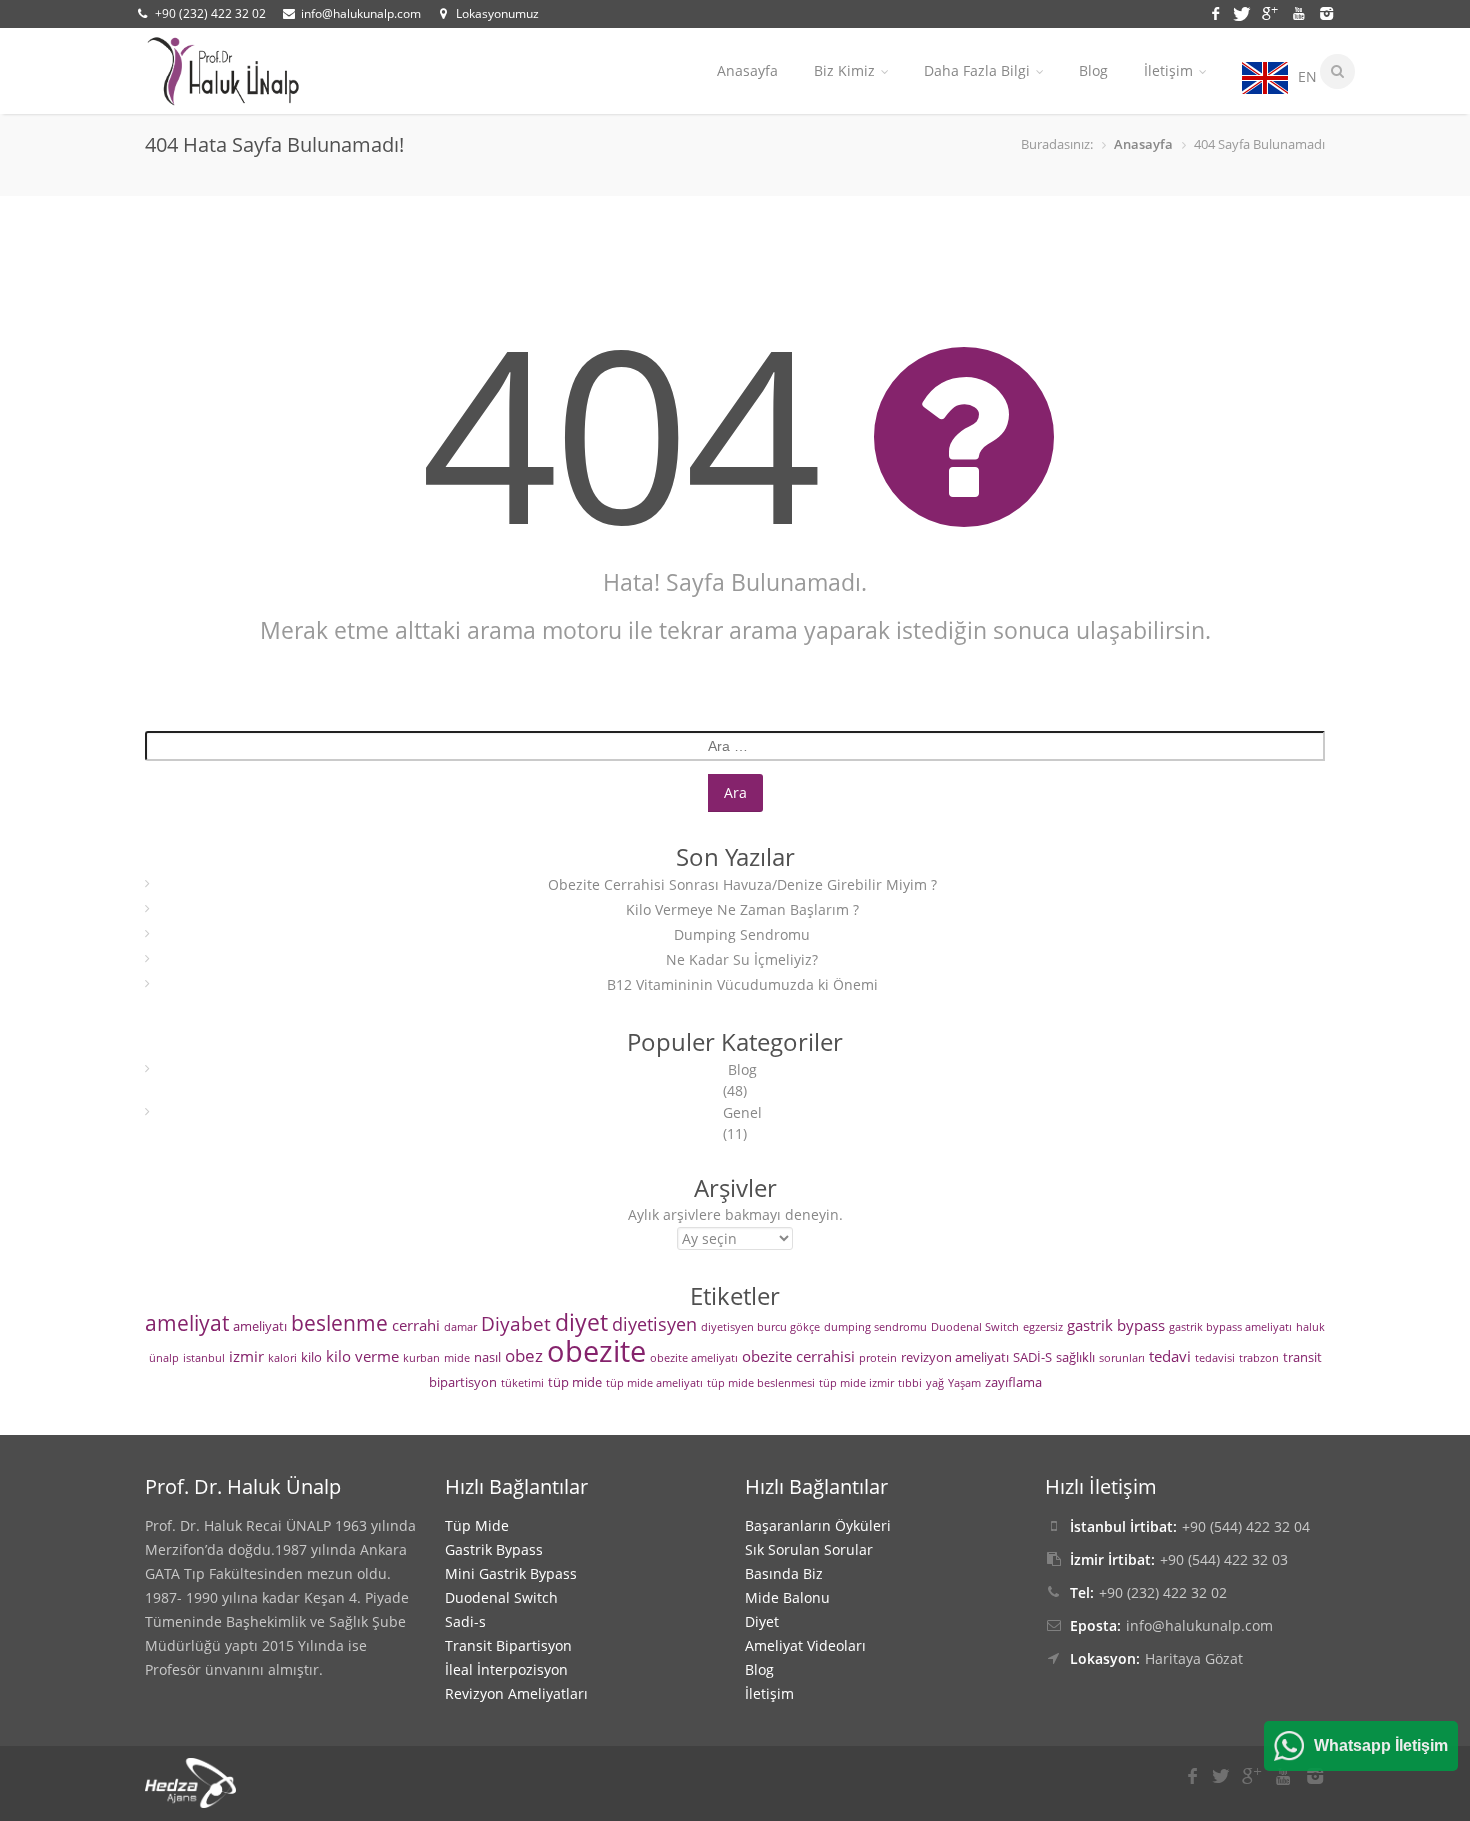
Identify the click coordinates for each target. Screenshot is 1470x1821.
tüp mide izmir (856, 1383)
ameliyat (187, 1322)
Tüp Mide (477, 1525)
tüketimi (522, 1383)
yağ (935, 1383)
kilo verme (362, 1356)
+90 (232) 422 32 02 (210, 13)
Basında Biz (784, 1573)
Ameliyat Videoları (805, 1645)
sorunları (1122, 1358)
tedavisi (1215, 1358)
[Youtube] (1302, 11)
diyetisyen (654, 1324)
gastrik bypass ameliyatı (1230, 1327)
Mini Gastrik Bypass (511, 1573)
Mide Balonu (787, 1597)
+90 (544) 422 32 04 (1246, 1526)
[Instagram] (1325, 11)
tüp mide (575, 1382)
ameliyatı (260, 1326)
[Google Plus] (1273, 11)
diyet (581, 1322)
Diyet (762, 1621)
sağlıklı (1075, 1357)
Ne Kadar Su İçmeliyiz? (742, 959)
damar (460, 1327)
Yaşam (964, 1383)
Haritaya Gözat (1194, 1658)
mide (457, 1358)
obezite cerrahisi (798, 1356)
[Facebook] (1218, 11)
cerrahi (416, 1325)
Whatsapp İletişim (1381, 1745)
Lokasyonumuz (497, 13)
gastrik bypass (1116, 1325)
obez (524, 1355)
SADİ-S (1032, 1357)
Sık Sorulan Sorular (809, 1549)
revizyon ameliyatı (955, 1357)
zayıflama (1013, 1382)
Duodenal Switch (975, 1327)
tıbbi (910, 1383)
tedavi (1170, 1356)
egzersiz (1043, 1327)
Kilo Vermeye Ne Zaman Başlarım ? (742, 909)
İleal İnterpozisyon (506, 1669)
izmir (246, 1356)
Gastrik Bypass (494, 1549)
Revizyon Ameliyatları (516, 1693)
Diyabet (516, 1324)
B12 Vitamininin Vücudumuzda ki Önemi (742, 984)
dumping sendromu (875, 1327)
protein (878, 1358)
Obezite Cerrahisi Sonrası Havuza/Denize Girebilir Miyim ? (742, 884)
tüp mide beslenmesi (761, 1383)
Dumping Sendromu (742, 934)
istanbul (204, 1358)
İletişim (1168, 70)
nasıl (487, 1357)
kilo (311, 1357)
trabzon (1259, 1358)
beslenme (339, 1322)
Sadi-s (465, 1621)
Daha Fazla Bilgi (977, 70)
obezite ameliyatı (694, 1358)
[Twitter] (1245, 11)
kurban (421, 1358)
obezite (596, 1351)
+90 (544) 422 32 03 (1224, 1559)
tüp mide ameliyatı (654, 1383)
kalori (282, 1358)
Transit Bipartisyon (508, 1645)
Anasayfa (747, 70)
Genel (742, 1112)
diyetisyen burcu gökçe (760, 1327)
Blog (1093, 70)
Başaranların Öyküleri (818, 1525)
